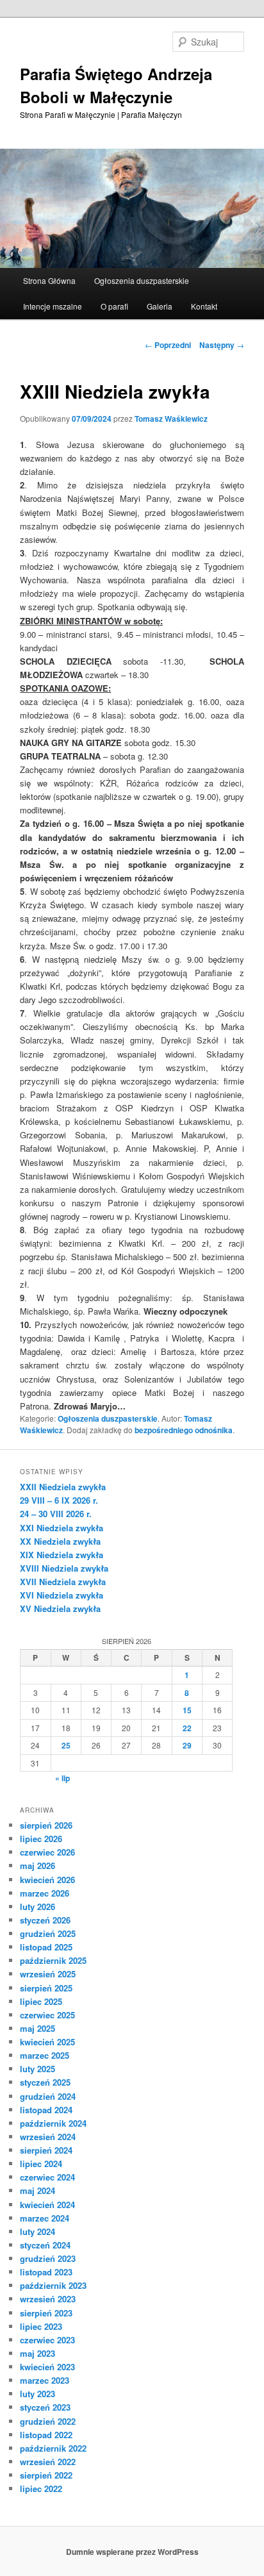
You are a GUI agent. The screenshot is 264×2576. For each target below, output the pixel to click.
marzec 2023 (45, 2380)
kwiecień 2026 (47, 1880)
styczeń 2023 (45, 2407)
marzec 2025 (45, 2055)
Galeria (160, 306)
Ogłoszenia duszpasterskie (142, 280)
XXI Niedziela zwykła (62, 1528)
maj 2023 (37, 2353)
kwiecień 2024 (47, 2205)
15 (187, 1710)
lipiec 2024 (41, 2164)
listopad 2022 (46, 2435)
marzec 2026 (45, 1893)
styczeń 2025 (45, 2082)
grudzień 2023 (48, 2258)
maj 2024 (37, 2190)
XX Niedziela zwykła (60, 1541)
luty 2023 (37, 2394)
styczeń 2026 (45, 1920)
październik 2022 (53, 2448)
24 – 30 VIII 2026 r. (56, 1514)
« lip (62, 1778)
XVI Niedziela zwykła (62, 1595)
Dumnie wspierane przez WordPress (132, 2552)
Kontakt (204, 306)
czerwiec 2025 (47, 2015)
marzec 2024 (45, 2218)
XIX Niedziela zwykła (62, 1555)
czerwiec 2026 (47, 1852)
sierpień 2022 (46, 2475)
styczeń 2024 (45, 2245)
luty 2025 (37, 2069)
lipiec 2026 (41, 1839)
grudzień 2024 (48, 2096)
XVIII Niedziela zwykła (64, 1568)
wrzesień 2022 (48, 2462)
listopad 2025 (46, 1947)
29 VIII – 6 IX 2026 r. (59, 1500)
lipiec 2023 (41, 2326)
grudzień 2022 (48, 2421)
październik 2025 (53, 1960)
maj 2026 (37, 1866)
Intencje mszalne (53, 306)
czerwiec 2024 (47, 2177)
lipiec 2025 (41, 2001)
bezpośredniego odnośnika (184, 1430)
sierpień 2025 (46, 1988)
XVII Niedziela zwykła (63, 1582)
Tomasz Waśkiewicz (171, 419)
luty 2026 (37, 1907)
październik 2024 (53, 2123)
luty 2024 (37, 2231)
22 (187, 1728)
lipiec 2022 (41, 2489)
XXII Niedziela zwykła (63, 1487)
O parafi (114, 306)
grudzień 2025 (48, 1933)
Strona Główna (49, 280)
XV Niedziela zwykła (60, 1608)
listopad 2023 (46, 2272)
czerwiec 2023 (47, 2340)
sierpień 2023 (46, 2313)
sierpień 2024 (46, 2150)
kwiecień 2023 (47, 2367)
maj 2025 (37, 2028)
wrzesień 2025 (48, 1974)
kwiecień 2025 (47, 2042)
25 (66, 1745)
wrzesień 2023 (48, 2299)
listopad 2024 (46, 2110)
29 (187, 1745)
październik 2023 (53, 2285)
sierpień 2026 (46, 1825)
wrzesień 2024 (48, 2137)
